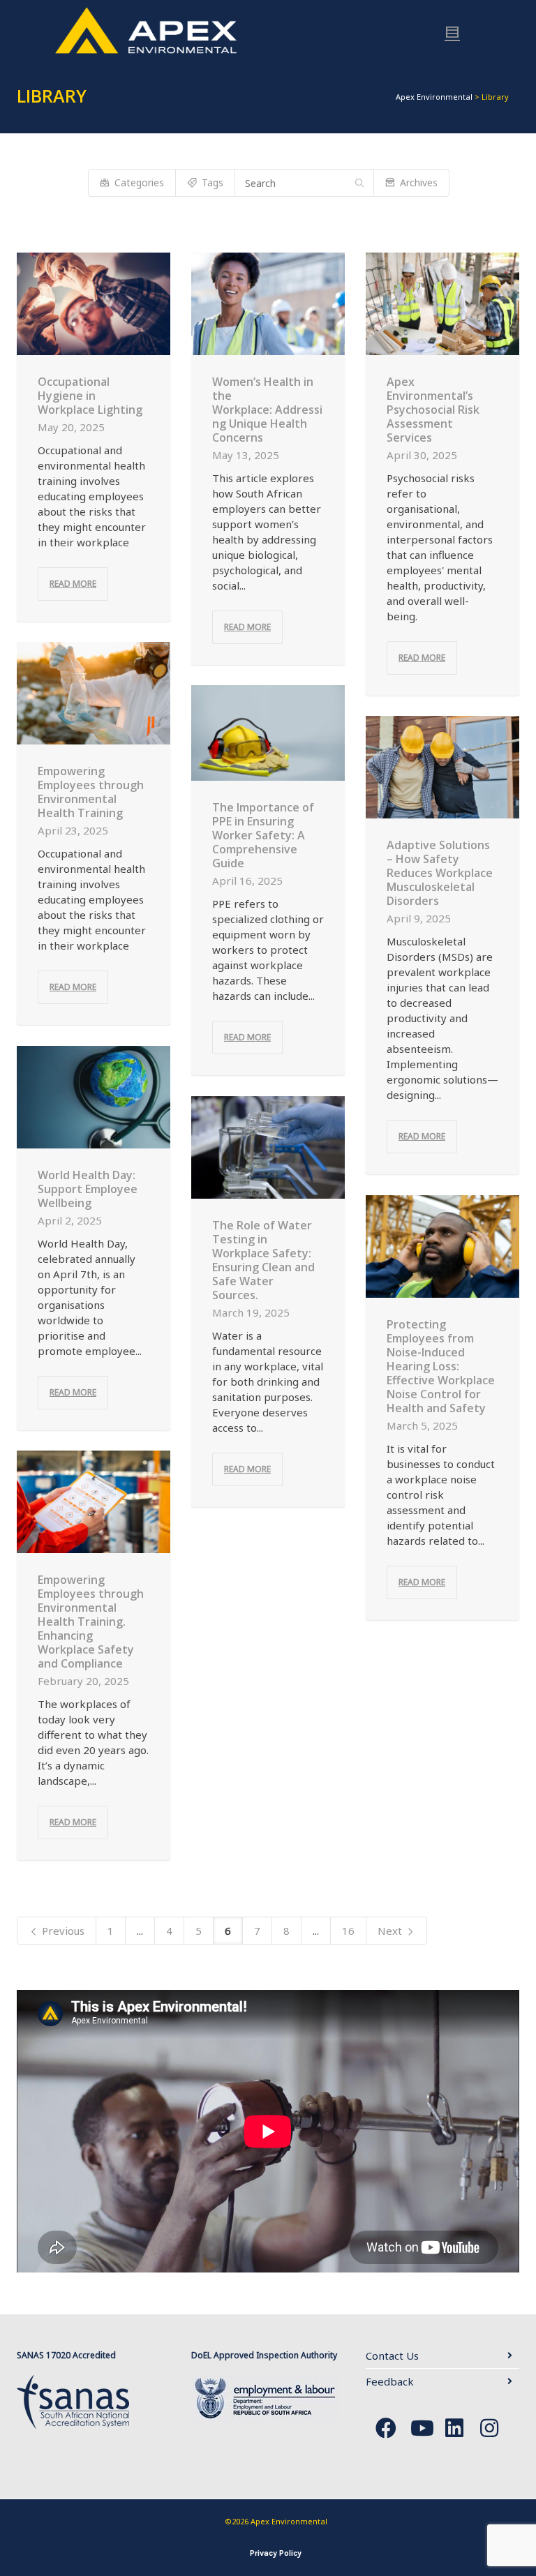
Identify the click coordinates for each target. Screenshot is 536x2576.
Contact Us (392, 2356)
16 (348, 1931)
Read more (73, 584)
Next (391, 1931)
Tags (213, 182)
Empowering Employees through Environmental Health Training (91, 792)
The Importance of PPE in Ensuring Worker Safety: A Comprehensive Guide (263, 835)
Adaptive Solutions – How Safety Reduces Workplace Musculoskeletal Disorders (440, 873)
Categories (139, 182)
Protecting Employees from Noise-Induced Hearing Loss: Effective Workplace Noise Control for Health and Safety (441, 1366)
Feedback (390, 2381)
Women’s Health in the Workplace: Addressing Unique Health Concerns (267, 410)
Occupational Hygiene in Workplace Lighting (90, 396)
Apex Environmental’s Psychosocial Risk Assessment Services (433, 410)
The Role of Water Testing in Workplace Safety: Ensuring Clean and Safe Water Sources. (263, 1260)
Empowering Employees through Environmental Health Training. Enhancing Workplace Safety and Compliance (91, 1622)
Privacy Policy (276, 2553)
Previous (62, 1931)
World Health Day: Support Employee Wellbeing (88, 1189)
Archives (419, 182)
